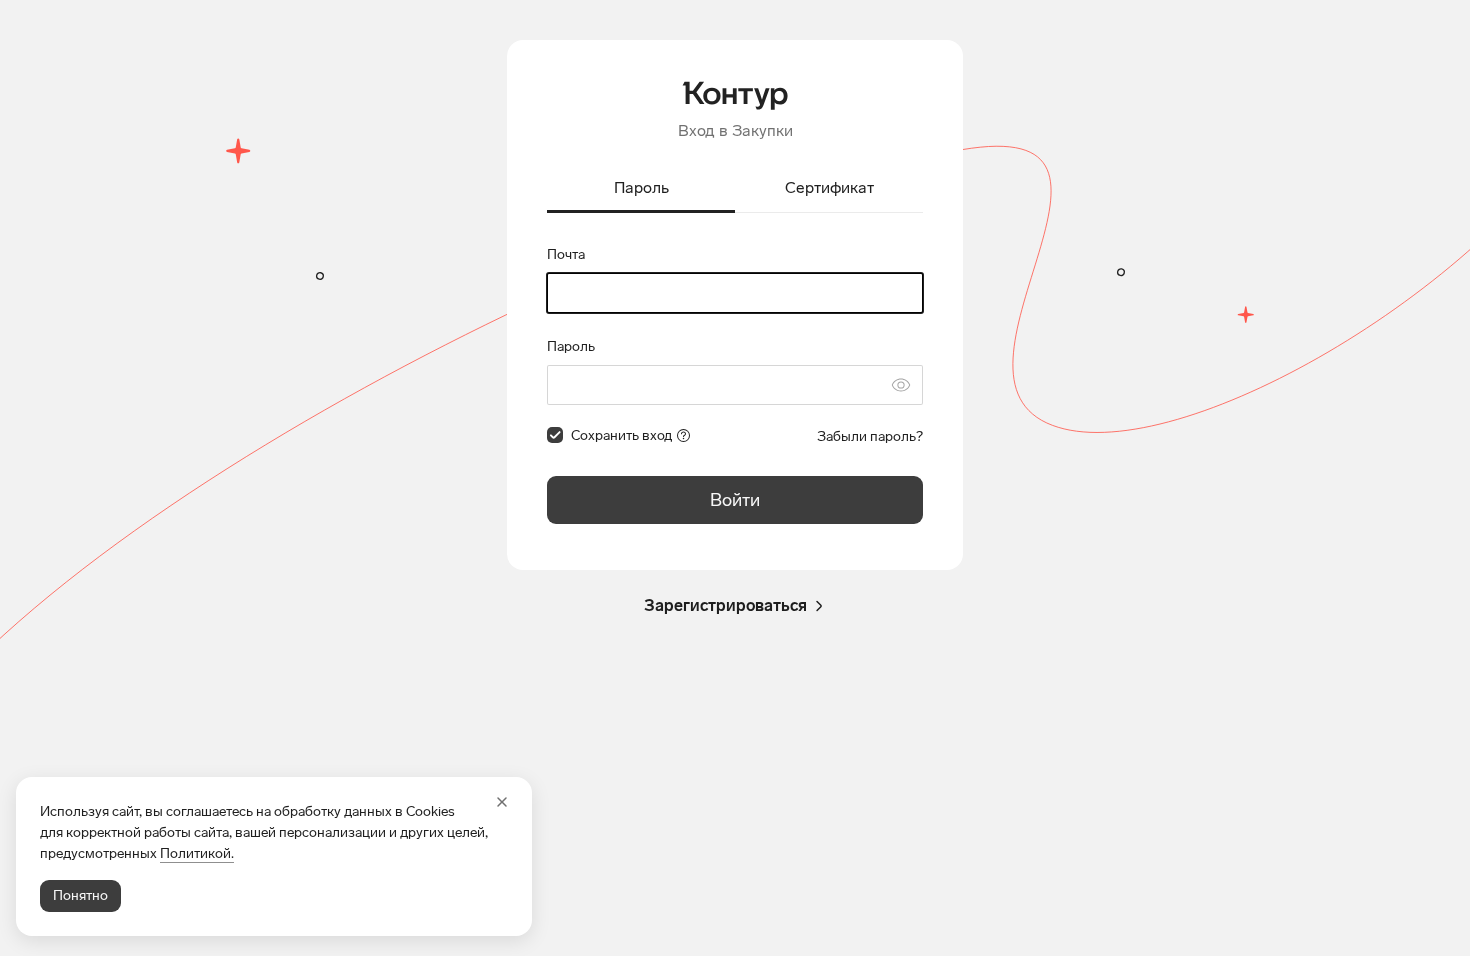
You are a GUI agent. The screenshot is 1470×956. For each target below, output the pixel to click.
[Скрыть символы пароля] (901, 385)
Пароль (571, 346)
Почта (566, 254)
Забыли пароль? (870, 436)
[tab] (641, 189)
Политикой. (197, 853)
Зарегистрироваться (725, 605)
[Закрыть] (502, 802)
